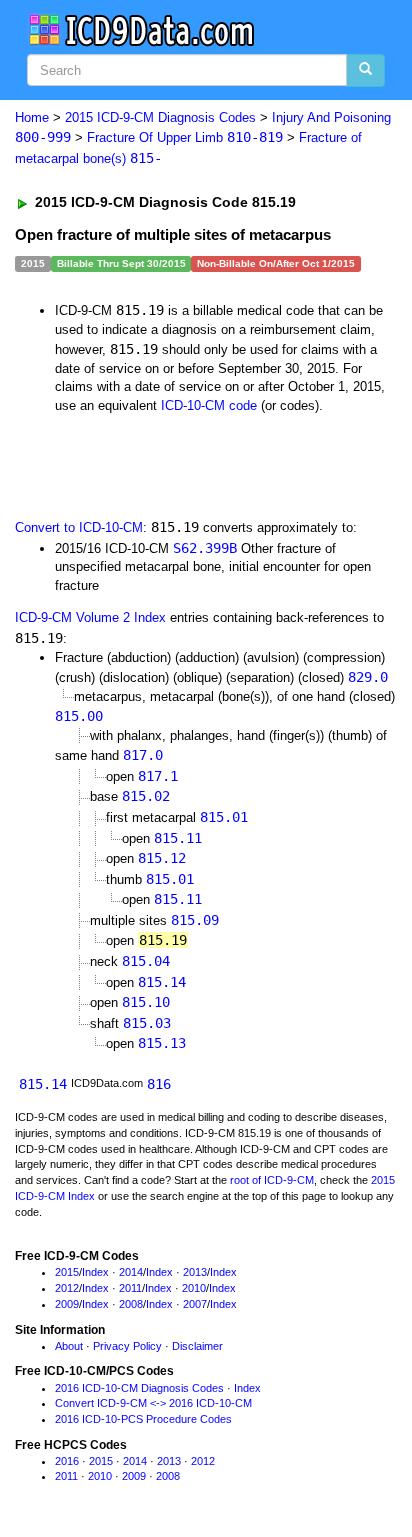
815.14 (162, 982)
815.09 (195, 920)
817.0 (143, 755)
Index (95, 1272)
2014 (131, 1272)
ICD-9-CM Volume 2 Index (90, 617)
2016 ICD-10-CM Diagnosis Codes (139, 1388)
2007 (195, 1304)
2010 (194, 1288)
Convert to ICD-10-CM (79, 527)
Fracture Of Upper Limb (185, 137)
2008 (131, 1304)
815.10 (146, 1002)
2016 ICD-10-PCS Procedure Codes (143, 1419)
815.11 (178, 838)
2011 (130, 1288)
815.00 (79, 716)
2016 (67, 1461)
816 (159, 1084)
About (69, 1346)
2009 (67, 1304)
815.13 (162, 1043)
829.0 (368, 677)
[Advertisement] (160, 465)
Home (32, 117)
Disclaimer (197, 1346)
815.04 (146, 961)
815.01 (224, 817)
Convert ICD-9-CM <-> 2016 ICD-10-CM (153, 1403)
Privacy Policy (127, 1346)
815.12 (162, 858)
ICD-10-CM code (209, 405)
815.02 (146, 796)
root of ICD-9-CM (272, 1180)
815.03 (147, 1023)
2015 (67, 1272)
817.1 (158, 776)
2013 (195, 1272)
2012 (67, 1288)
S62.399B (205, 548)
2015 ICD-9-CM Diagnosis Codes (160, 117)
